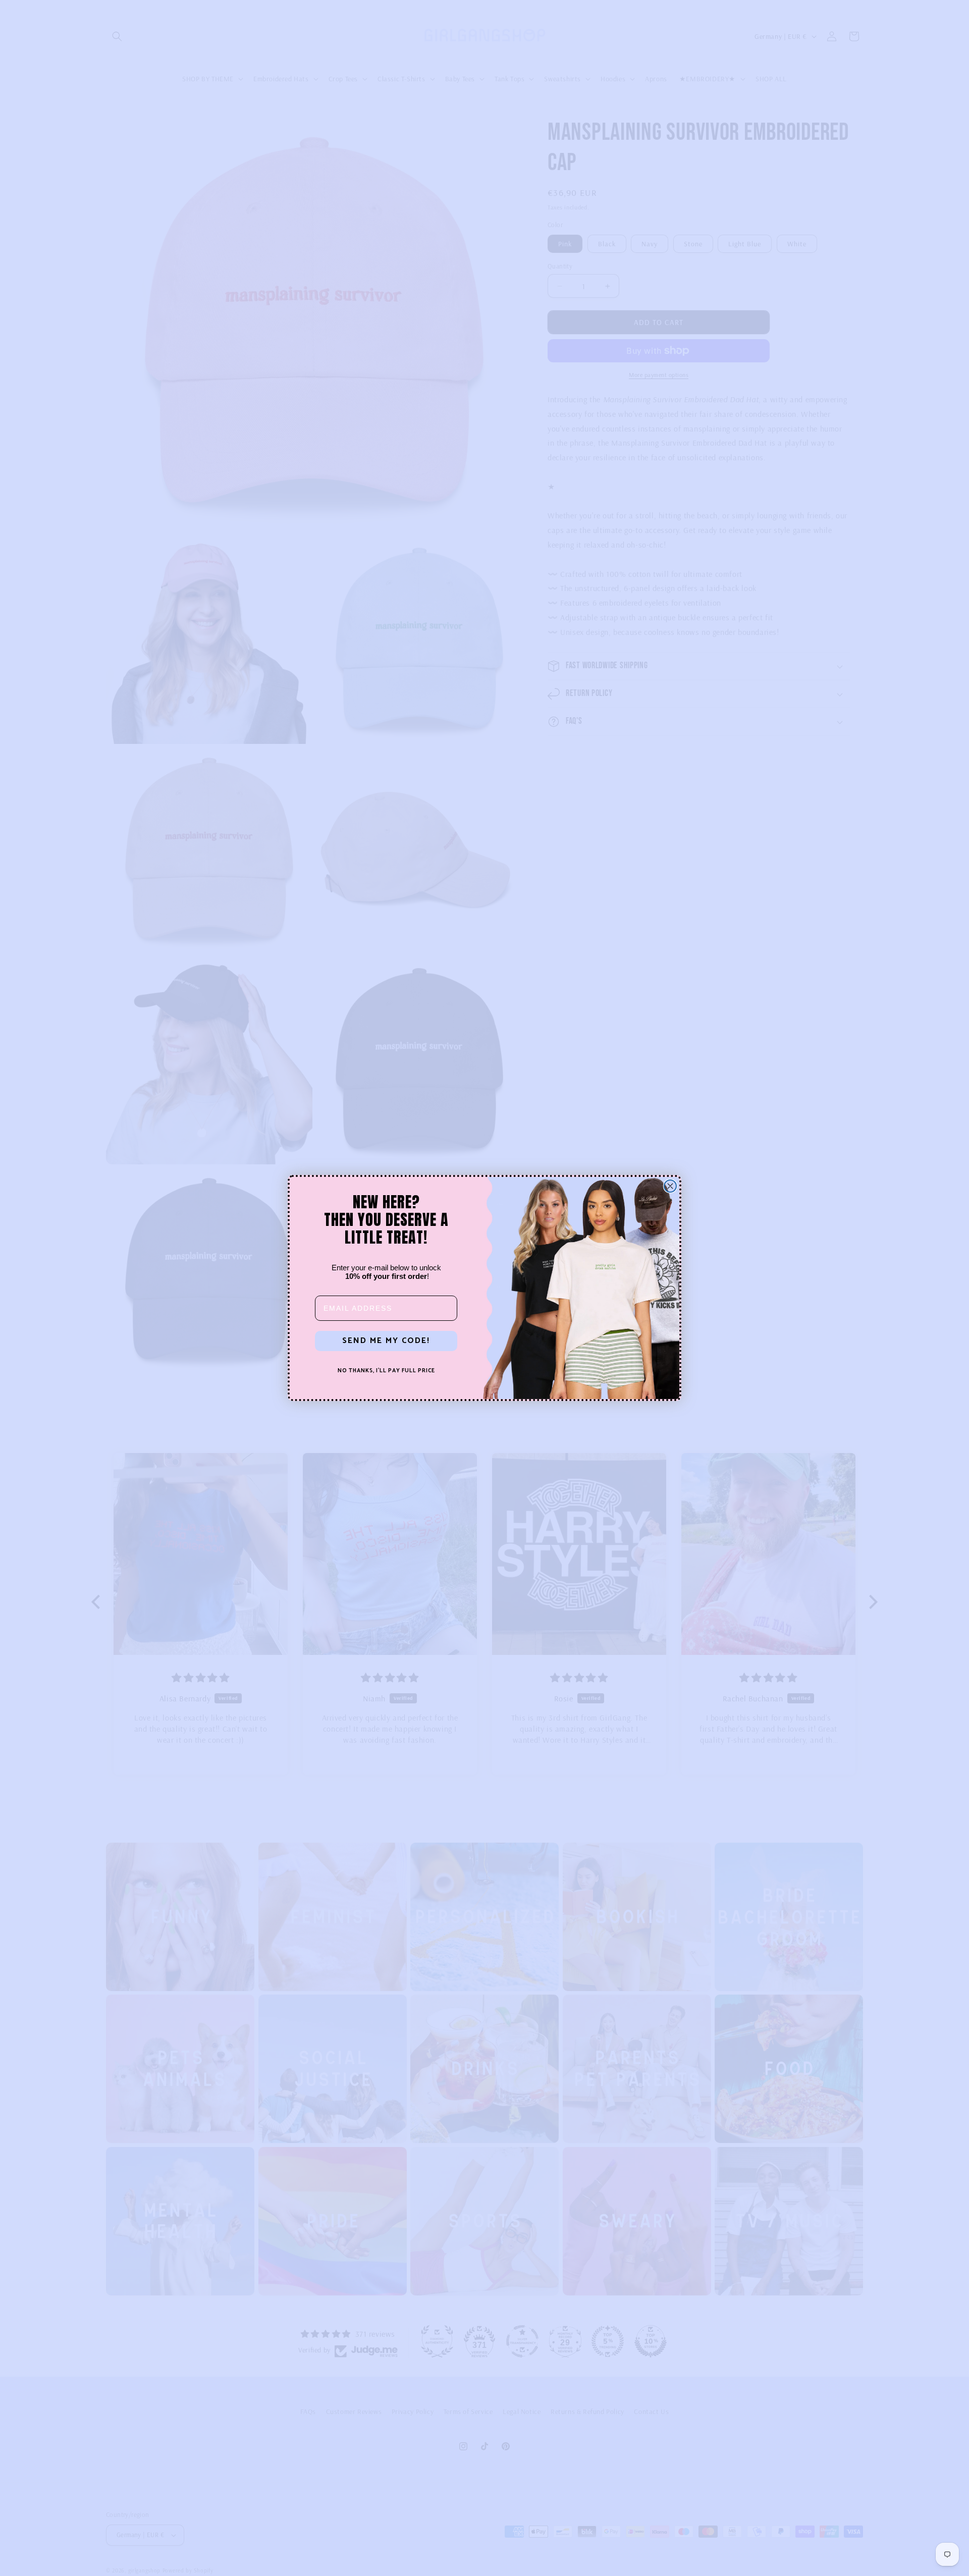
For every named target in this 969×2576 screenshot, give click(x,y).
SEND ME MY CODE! (386, 1341)
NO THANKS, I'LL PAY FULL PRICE (386, 1371)
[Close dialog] (670, 1186)
